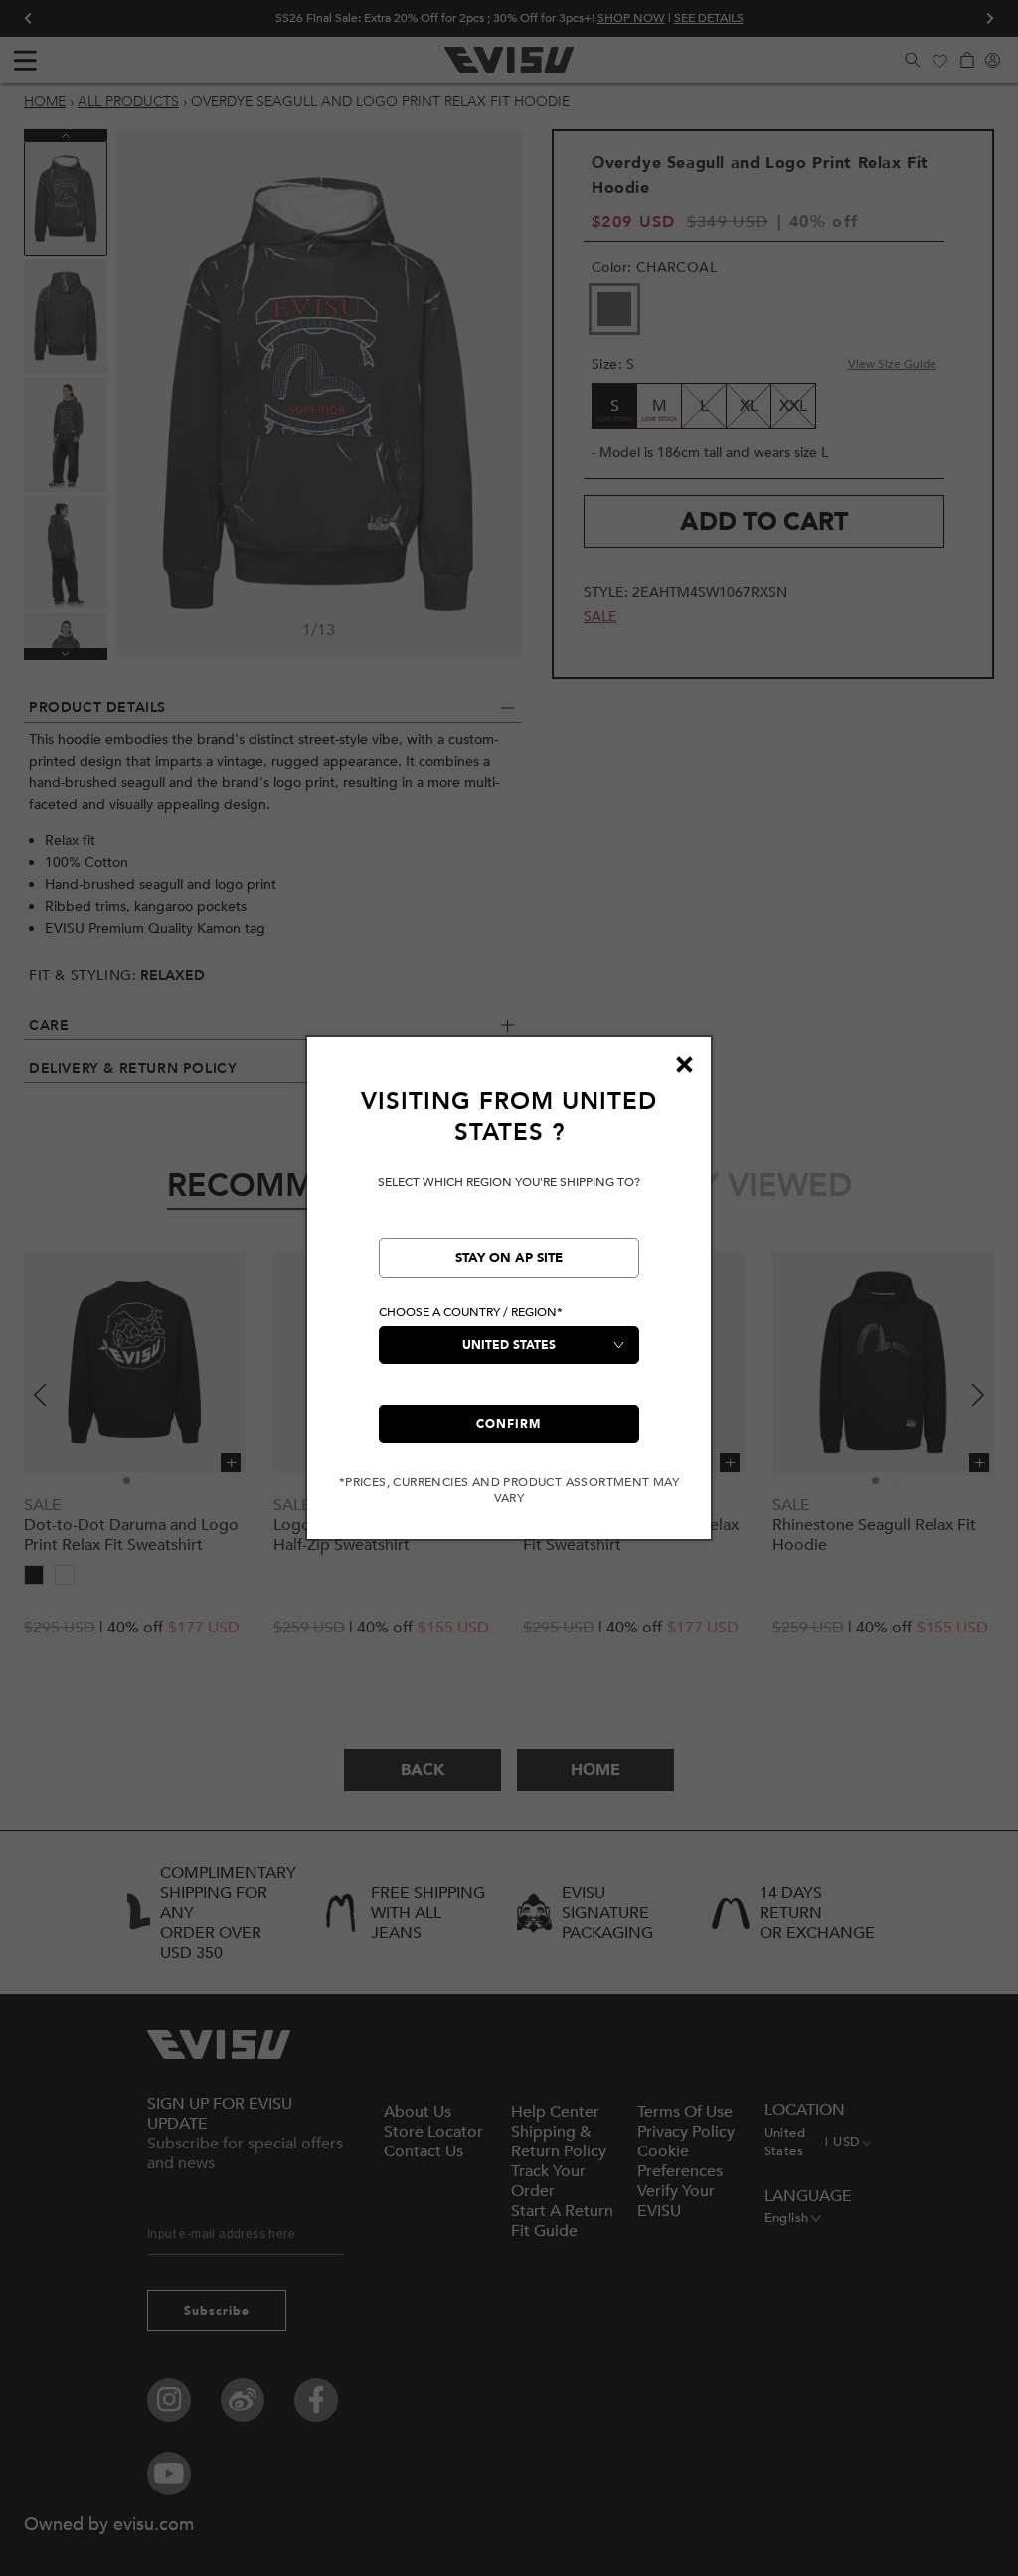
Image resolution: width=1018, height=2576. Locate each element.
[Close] (684, 1064)
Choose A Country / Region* (471, 1312)
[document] (509, 1296)
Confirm (509, 1424)
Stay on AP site (509, 1258)
